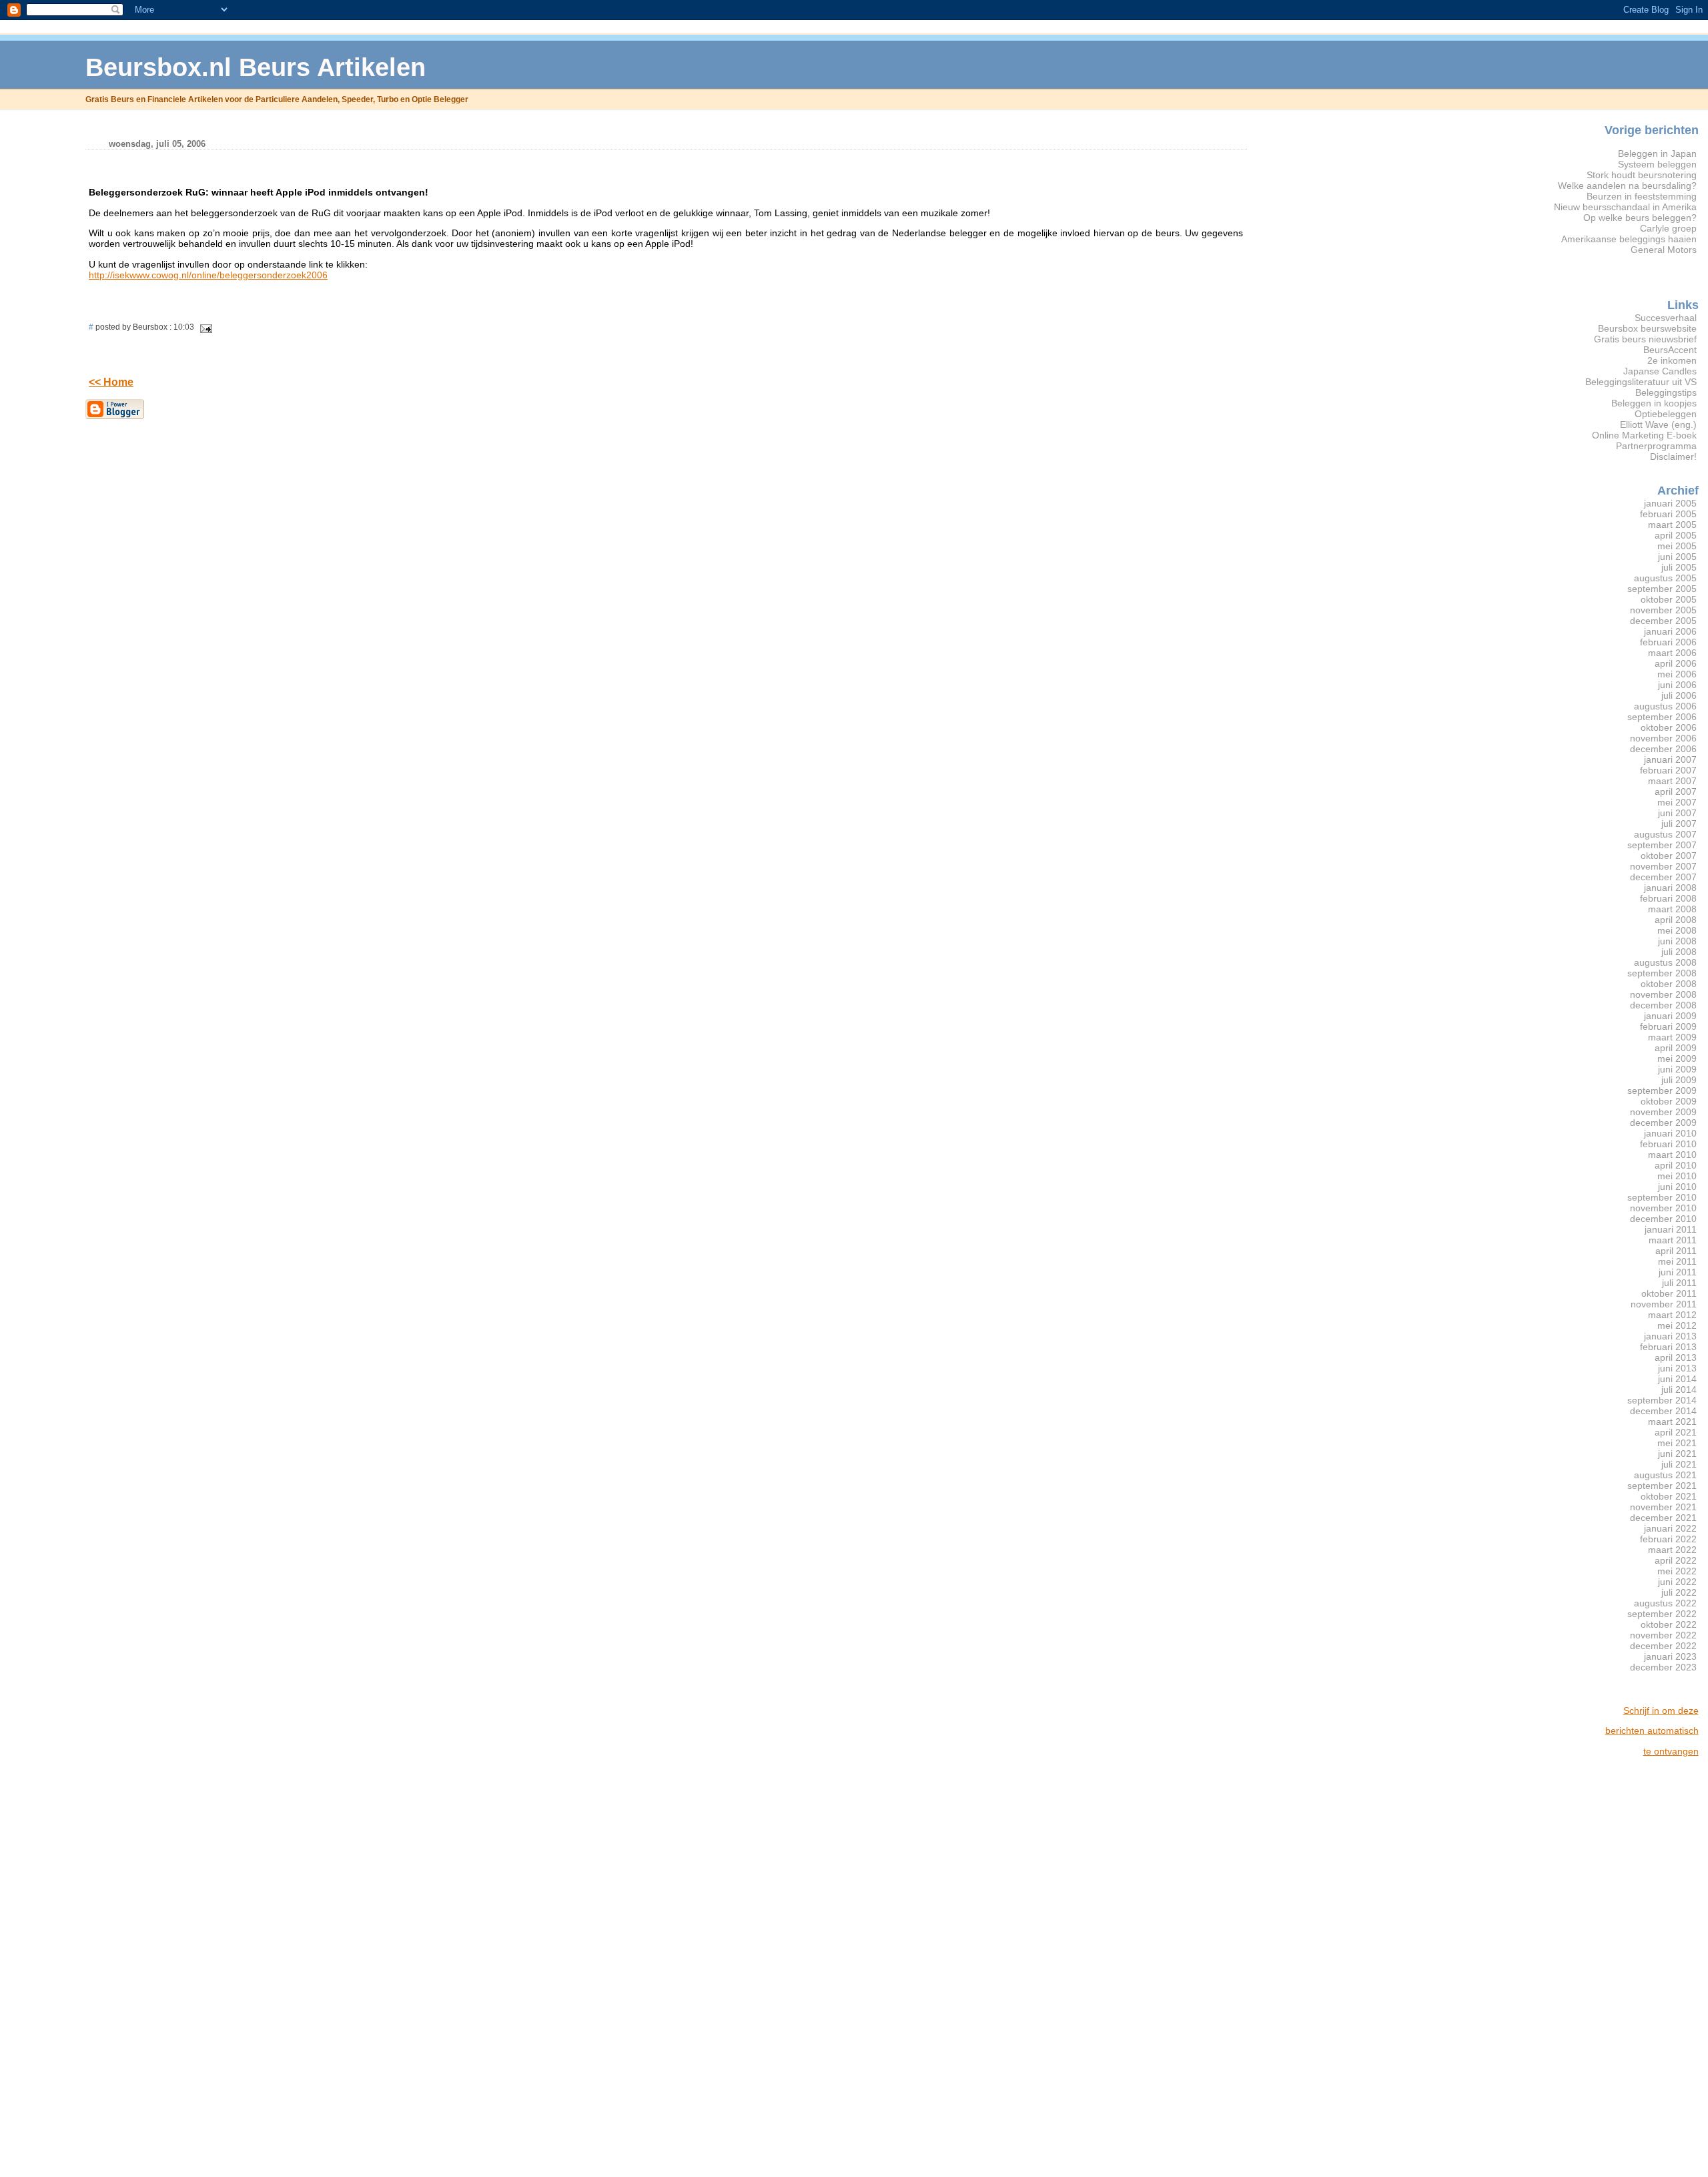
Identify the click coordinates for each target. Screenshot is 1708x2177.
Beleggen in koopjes (1654, 403)
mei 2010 (1677, 1176)
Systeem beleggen (1657, 164)
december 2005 (1663, 621)
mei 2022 (1677, 1571)
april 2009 (1676, 1048)
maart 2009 (1672, 1037)
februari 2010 (1668, 1144)
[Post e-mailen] (204, 327)
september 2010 (1662, 1197)
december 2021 (1663, 1518)
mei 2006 (1677, 674)
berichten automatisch (1652, 1731)
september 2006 (1662, 717)
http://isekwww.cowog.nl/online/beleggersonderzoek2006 (208, 275)
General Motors (1664, 250)
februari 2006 (1668, 642)
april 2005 (1676, 535)
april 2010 (1676, 1165)
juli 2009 (1679, 1080)
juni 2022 (1677, 1582)
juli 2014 (1679, 1389)
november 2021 (1663, 1507)
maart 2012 (1672, 1315)
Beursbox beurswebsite (1647, 328)
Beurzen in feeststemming (1642, 196)
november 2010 (1663, 1208)
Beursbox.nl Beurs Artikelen (256, 67)
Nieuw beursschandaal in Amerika (1625, 207)
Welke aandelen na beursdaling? (1627, 186)
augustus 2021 (1665, 1475)
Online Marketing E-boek (1644, 435)
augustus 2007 (1665, 834)
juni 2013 (1677, 1368)
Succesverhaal (1666, 318)
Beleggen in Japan (1657, 153)
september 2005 (1662, 589)
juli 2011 (1679, 1283)
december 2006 (1663, 749)
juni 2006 (1677, 685)
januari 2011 (1671, 1229)
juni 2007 (1677, 813)
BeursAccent (1670, 350)
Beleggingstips (1666, 392)
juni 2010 (1677, 1187)
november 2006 (1663, 738)
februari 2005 (1668, 514)
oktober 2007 (1669, 856)
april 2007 (1676, 792)
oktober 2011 (1669, 1293)
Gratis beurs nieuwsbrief (1645, 339)
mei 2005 (1677, 546)
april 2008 (1676, 920)
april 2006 (1676, 663)
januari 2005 (1670, 503)
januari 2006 (1670, 631)
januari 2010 (1670, 1133)
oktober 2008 (1669, 984)
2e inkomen (1672, 360)
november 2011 (1664, 1304)
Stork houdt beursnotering (1642, 175)
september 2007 (1662, 845)
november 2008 (1663, 994)
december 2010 (1663, 1219)
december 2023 (1663, 1667)
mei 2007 (1677, 802)
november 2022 (1663, 1635)
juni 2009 (1677, 1069)
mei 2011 (1677, 1261)
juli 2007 (1679, 824)
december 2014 (1663, 1411)
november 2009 (1663, 1112)
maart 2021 (1672, 1422)
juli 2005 (1679, 567)
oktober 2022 (1669, 1624)
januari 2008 (1670, 888)
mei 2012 (1677, 1325)
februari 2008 (1668, 898)
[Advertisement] (1645, 1967)
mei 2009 (1677, 1058)
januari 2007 (1670, 759)
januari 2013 (1670, 1336)
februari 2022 (1668, 1539)
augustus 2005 (1665, 578)
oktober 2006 (1669, 727)
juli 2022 (1679, 1592)
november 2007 (1663, 866)
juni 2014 (1677, 1379)
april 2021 (1676, 1432)
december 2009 (1663, 1123)
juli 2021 (1679, 1464)
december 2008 (1663, 1005)
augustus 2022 (1665, 1603)
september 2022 (1662, 1614)
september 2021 (1662, 1486)
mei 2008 (1677, 930)
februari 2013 (1668, 1347)
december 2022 (1663, 1646)
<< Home (111, 382)
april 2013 (1676, 1357)
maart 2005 (1672, 525)
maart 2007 (1672, 781)
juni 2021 (1677, 1454)
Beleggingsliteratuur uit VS (1641, 382)
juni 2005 (1677, 557)
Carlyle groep (1668, 228)
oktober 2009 (1669, 1101)
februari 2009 (1668, 1026)
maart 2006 (1672, 653)
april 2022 (1676, 1560)
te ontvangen (1671, 1751)
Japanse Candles (1660, 371)
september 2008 (1662, 973)
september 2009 (1662, 1091)
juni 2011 (1678, 1272)
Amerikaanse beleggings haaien (1629, 239)
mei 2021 (1677, 1443)
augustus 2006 (1665, 706)
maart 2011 (1673, 1240)
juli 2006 (1679, 695)
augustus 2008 (1665, 962)
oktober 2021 (1669, 1496)
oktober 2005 (1669, 599)
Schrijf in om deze (1661, 1711)
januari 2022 (1670, 1528)
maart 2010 (1672, 1155)
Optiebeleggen (1666, 414)
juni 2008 (1677, 941)
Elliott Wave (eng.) (1658, 424)
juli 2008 (1679, 952)
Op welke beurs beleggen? (1640, 218)
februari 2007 (1668, 770)
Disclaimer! (1673, 456)
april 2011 (1676, 1251)
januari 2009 (1670, 1016)
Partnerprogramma (1656, 446)
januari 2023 (1670, 1656)
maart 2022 (1672, 1550)
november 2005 (1663, 610)
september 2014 (1662, 1400)
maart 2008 (1672, 909)
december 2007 (1663, 877)
